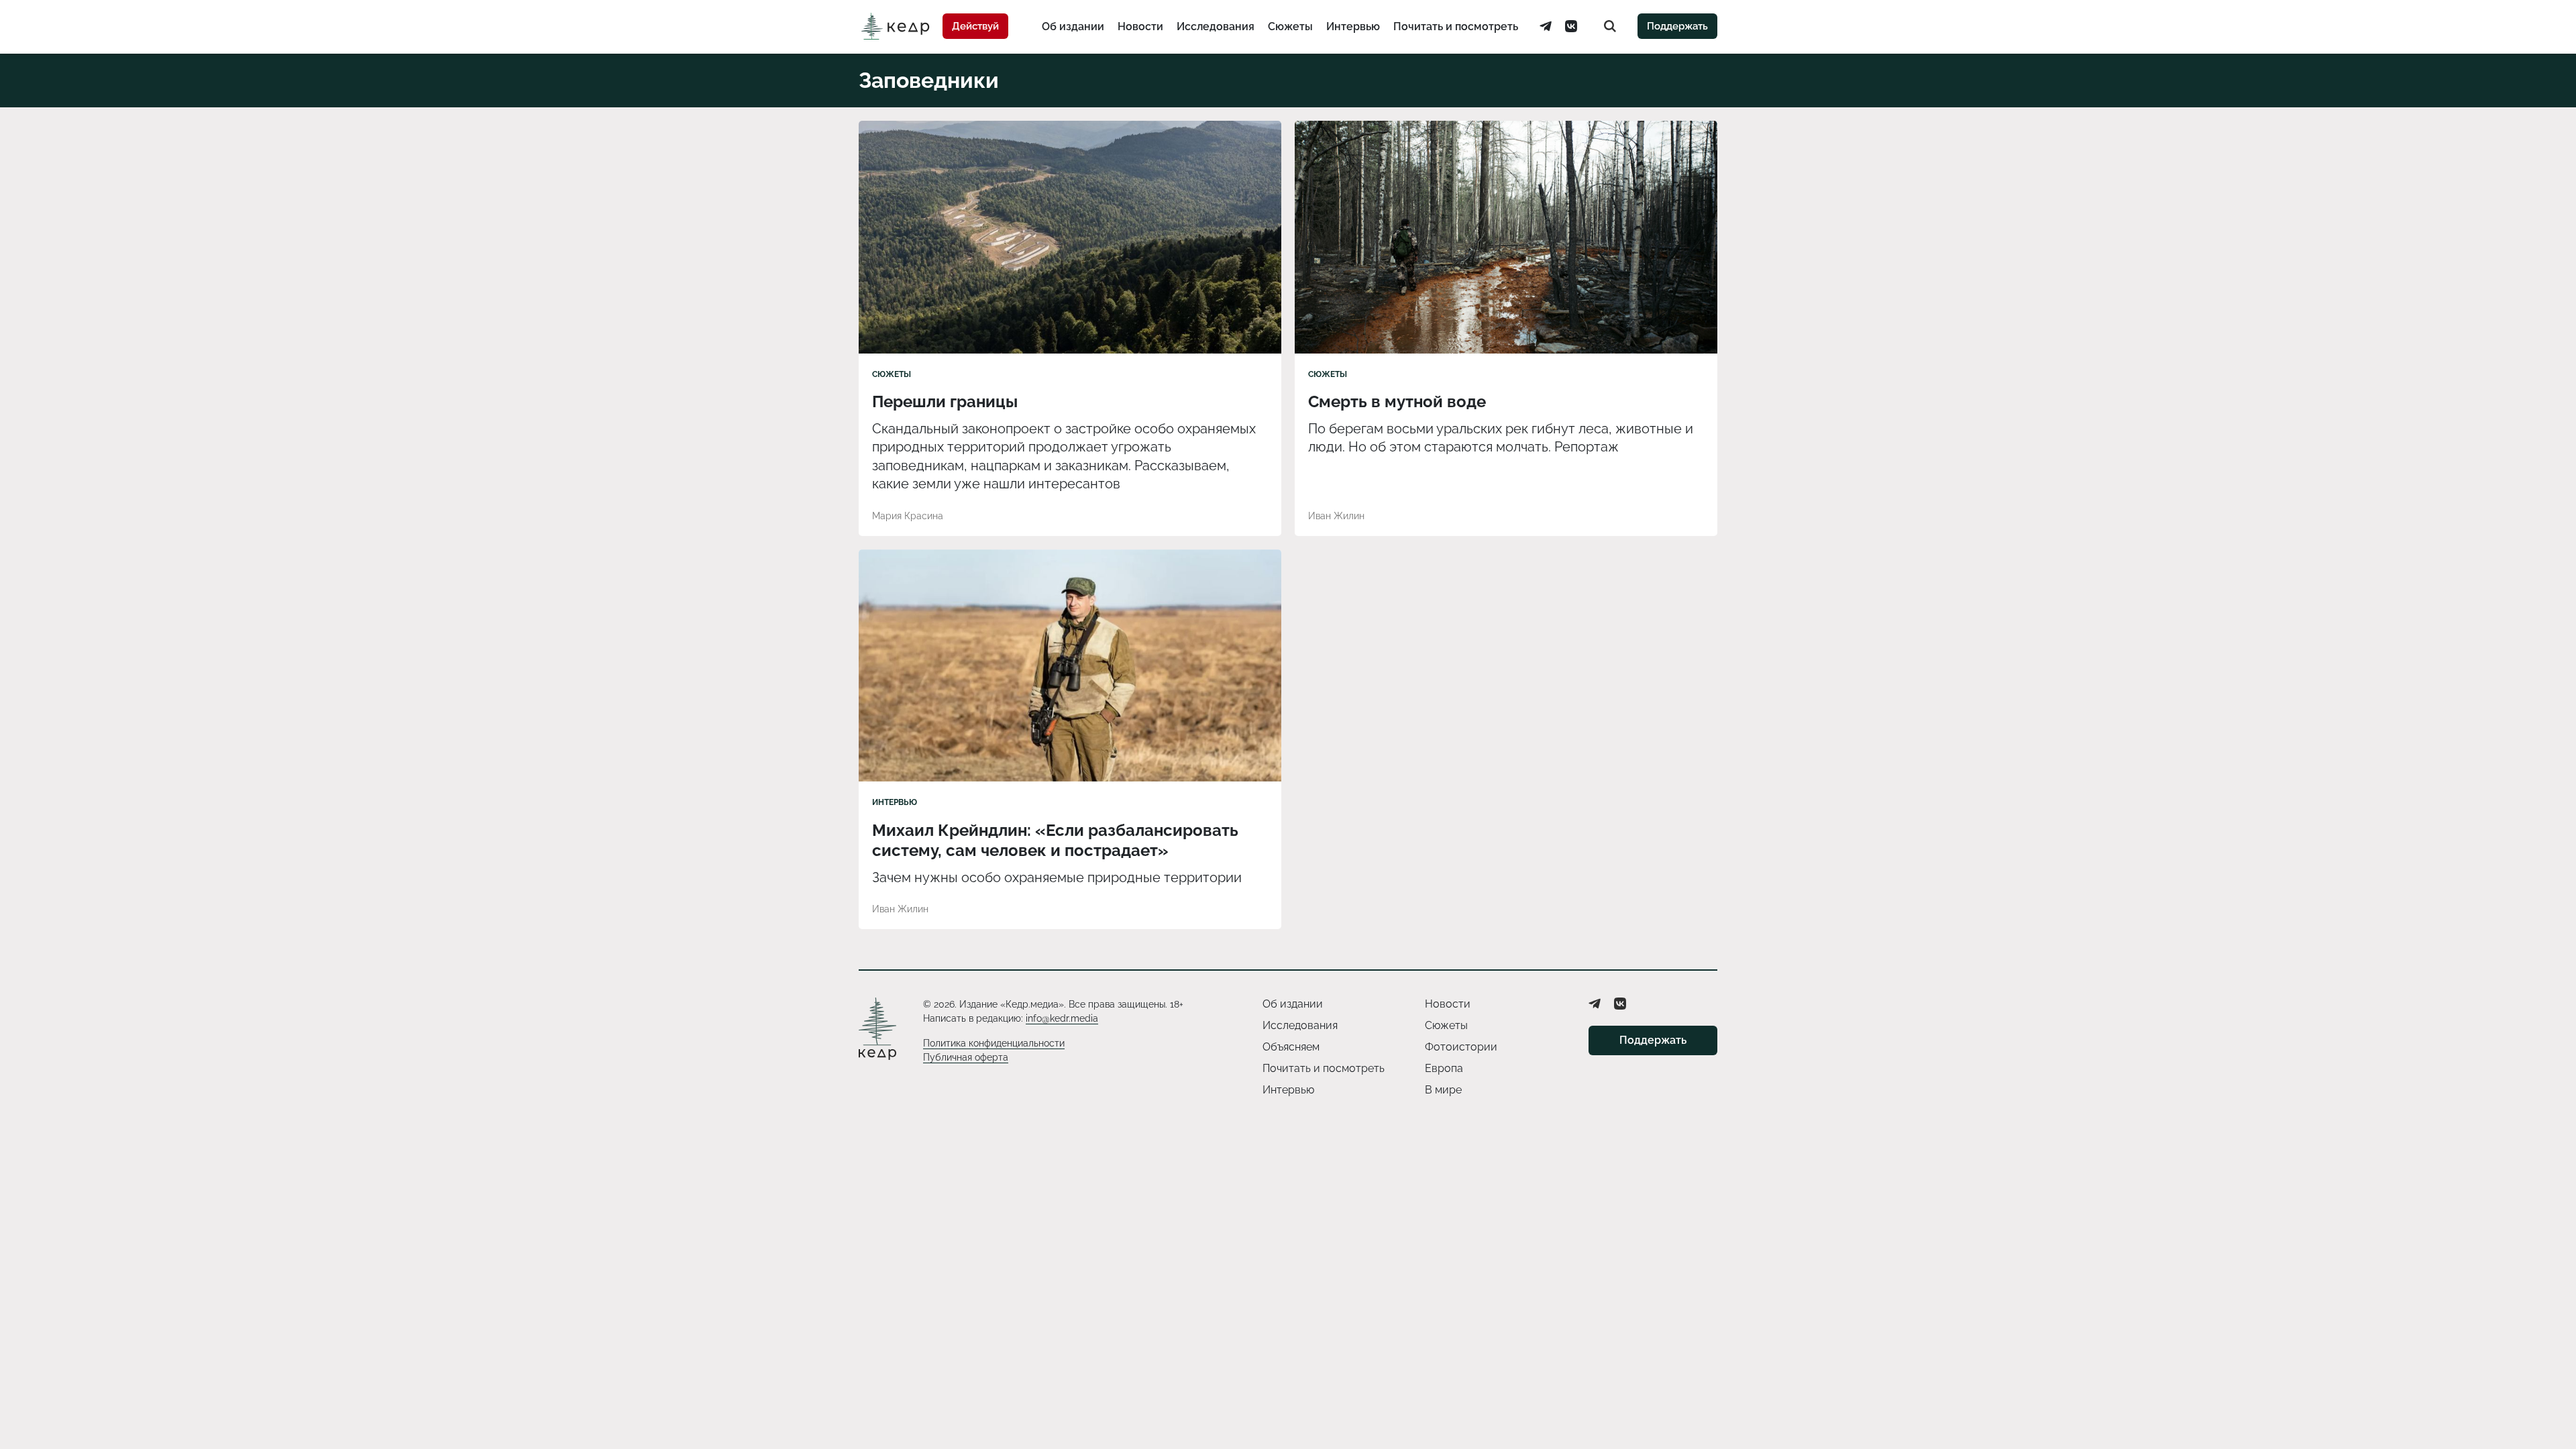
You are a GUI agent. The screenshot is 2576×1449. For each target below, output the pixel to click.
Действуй (975, 26)
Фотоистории (1461, 1047)
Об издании (1073, 26)
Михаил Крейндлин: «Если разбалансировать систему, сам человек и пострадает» (1055, 840)
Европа (1444, 1068)
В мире (1443, 1090)
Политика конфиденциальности (994, 1043)
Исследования (1216, 26)
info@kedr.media (1062, 1018)
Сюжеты (1290, 26)
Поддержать (1677, 26)
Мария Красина (908, 516)
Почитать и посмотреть (1456, 26)
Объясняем (1291, 1047)
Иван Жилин (1336, 516)
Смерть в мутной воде (1397, 401)
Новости (1140, 26)
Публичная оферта (966, 1057)
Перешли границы (945, 401)
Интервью (1353, 26)
